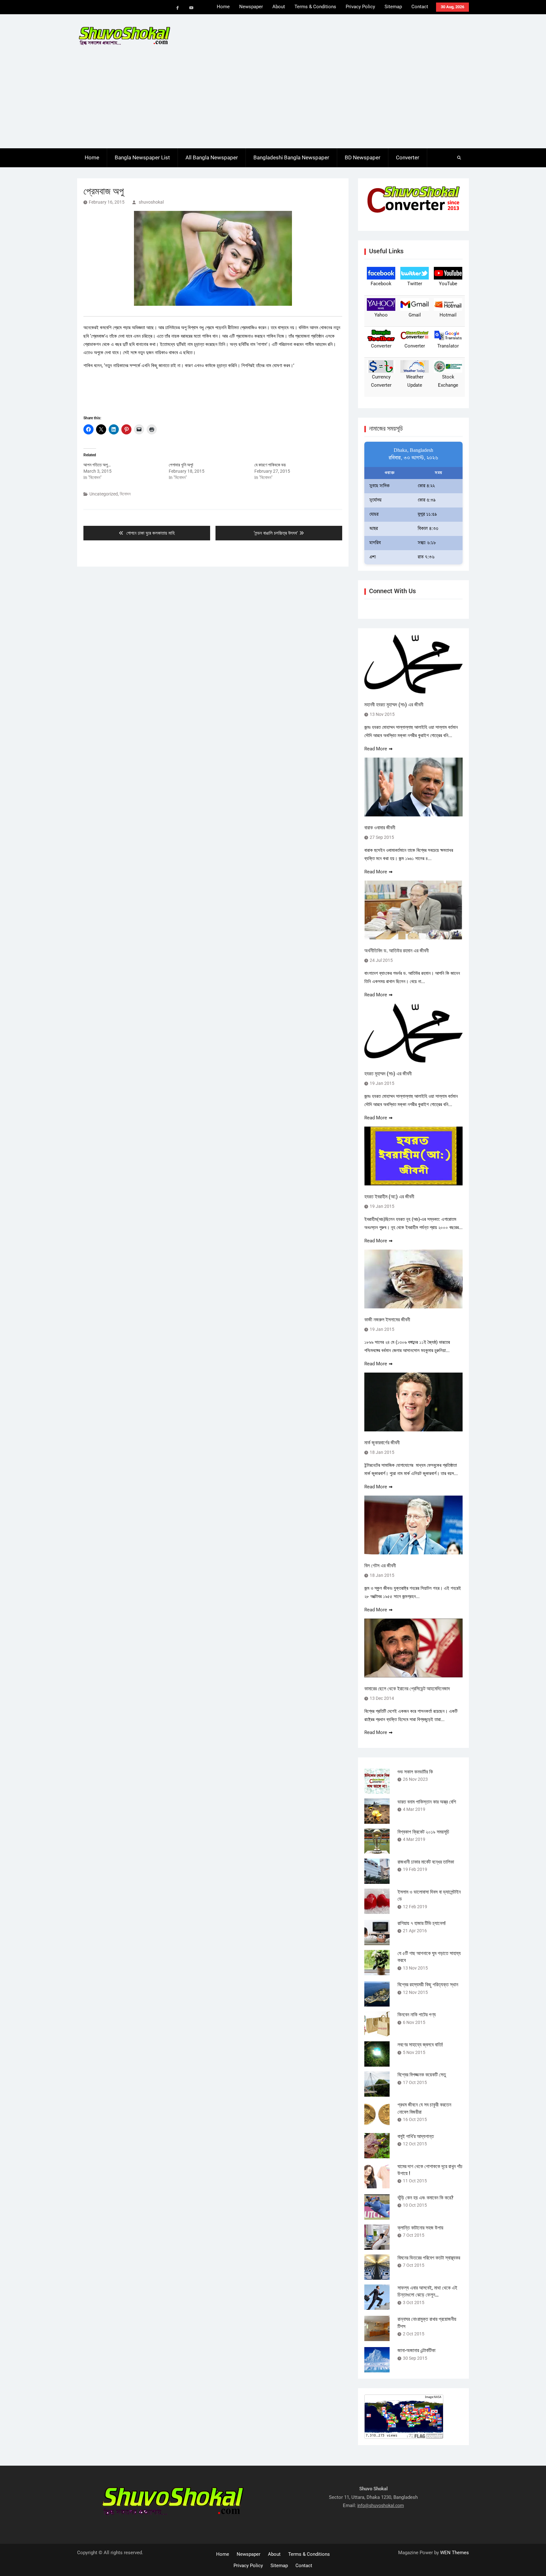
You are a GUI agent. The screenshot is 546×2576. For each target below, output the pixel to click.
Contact (420, 7)
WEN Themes (455, 2553)
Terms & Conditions (315, 7)
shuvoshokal (151, 202)
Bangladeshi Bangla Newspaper (291, 157)
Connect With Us (392, 591)
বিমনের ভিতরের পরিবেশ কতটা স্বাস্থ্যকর (429, 2258)
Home (223, 7)
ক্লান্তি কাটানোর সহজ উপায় (420, 2228)
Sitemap (393, 7)
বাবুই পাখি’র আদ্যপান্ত (416, 2136)
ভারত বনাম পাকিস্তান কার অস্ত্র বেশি (427, 1802)
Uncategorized (104, 494)
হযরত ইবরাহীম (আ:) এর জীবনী (389, 1197)
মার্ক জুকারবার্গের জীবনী (382, 1443)
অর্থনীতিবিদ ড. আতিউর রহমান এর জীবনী (397, 951)
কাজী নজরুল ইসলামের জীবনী (387, 1320)
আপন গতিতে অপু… (97, 465)
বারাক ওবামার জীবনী (380, 828)
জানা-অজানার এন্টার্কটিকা (416, 2350)
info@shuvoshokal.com (381, 2505)
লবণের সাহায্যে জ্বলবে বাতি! (420, 2045)
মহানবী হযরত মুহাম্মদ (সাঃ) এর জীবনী (394, 705)
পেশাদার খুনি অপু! (181, 465)
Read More (376, 749)
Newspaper (251, 7)
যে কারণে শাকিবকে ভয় (270, 465)
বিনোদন (125, 494)
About (279, 7)
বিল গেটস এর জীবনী (380, 1566)
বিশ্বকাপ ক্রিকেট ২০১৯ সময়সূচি (423, 1832)
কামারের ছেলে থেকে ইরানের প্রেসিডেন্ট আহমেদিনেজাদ (407, 1689)
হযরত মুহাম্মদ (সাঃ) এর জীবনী (388, 1074)
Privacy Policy (360, 7)
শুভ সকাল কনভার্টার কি (415, 1772)
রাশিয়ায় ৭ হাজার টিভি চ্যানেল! (422, 1923)
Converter (408, 157)
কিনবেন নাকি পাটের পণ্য (417, 2015)
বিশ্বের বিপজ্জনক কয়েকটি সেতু (422, 2075)
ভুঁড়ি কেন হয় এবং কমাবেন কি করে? (425, 2198)
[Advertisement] (273, 101)
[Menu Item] (178, 8)
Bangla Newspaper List (142, 157)
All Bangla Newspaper (212, 157)
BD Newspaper (363, 157)
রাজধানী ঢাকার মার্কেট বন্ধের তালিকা (426, 1862)
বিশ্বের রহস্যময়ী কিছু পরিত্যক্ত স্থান (428, 1985)
